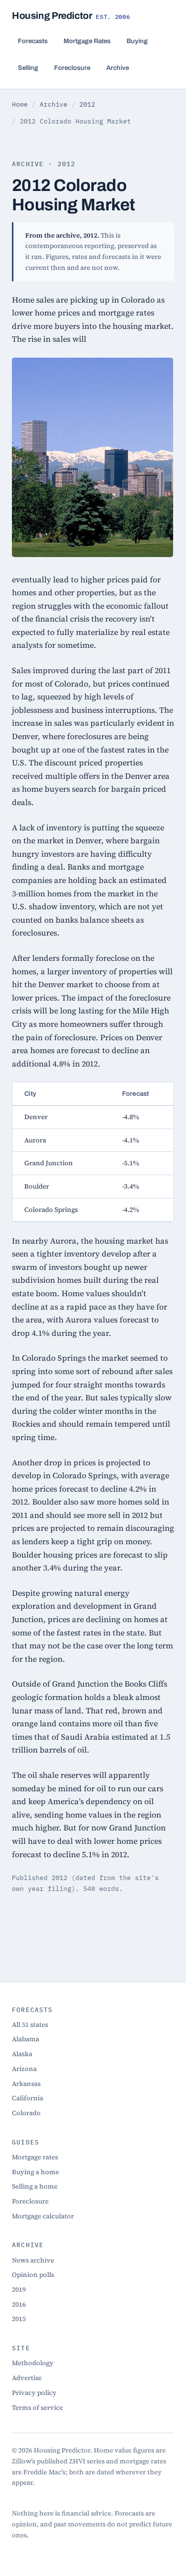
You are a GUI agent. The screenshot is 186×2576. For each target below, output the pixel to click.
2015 (19, 2319)
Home (20, 104)
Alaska (22, 2054)
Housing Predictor (71, 16)
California (28, 2098)
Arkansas (26, 2083)
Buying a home (35, 2172)
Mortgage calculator (43, 2216)
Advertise (27, 2378)
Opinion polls (33, 2274)
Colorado (26, 2113)
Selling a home (35, 2186)
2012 (87, 104)
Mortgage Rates (87, 41)
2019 (19, 2289)
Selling (28, 68)
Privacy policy (34, 2392)
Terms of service (37, 2407)
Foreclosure (72, 68)
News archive (33, 2260)
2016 (19, 2304)
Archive (118, 68)
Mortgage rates (35, 2157)
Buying (137, 41)
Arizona (24, 2069)
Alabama (26, 2039)
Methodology (33, 2363)
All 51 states (30, 2024)
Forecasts (33, 41)
